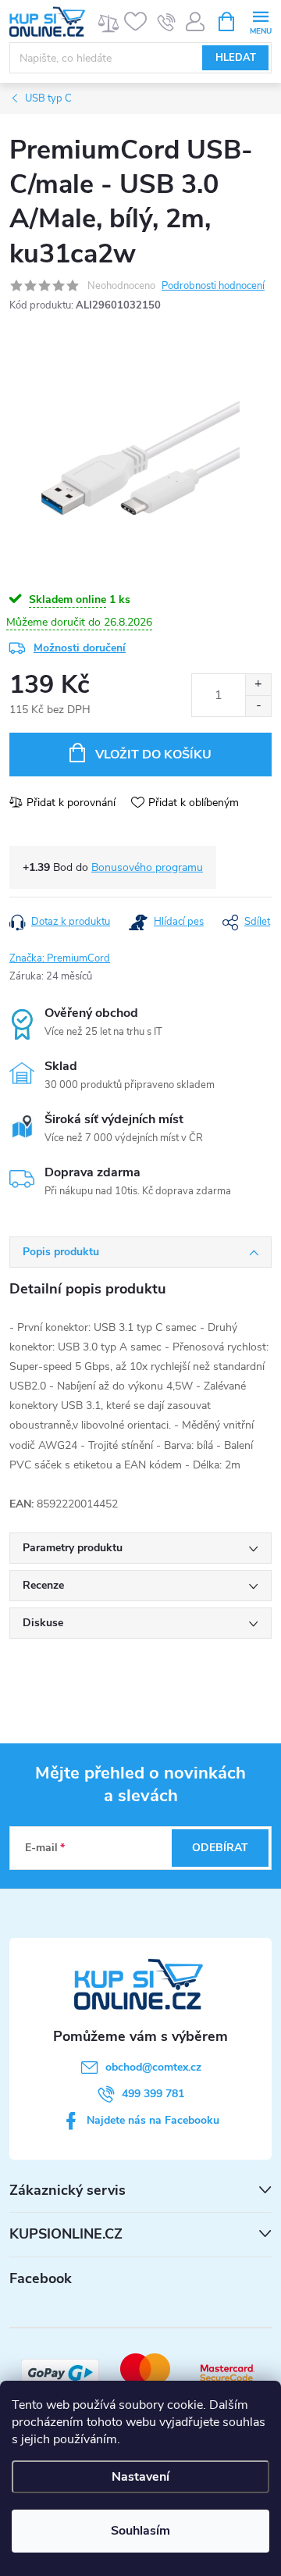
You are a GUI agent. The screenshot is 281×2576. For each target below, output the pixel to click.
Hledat (236, 58)
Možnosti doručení (80, 648)
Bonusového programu (147, 867)
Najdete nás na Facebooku (153, 2120)
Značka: (60, 958)
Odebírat (220, 1848)
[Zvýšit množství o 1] (258, 685)
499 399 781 (153, 2094)
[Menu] (260, 21)
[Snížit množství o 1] (258, 706)
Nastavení (140, 2477)
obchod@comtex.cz (153, 2067)
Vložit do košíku (153, 755)
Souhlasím (140, 2531)
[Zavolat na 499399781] (167, 22)
